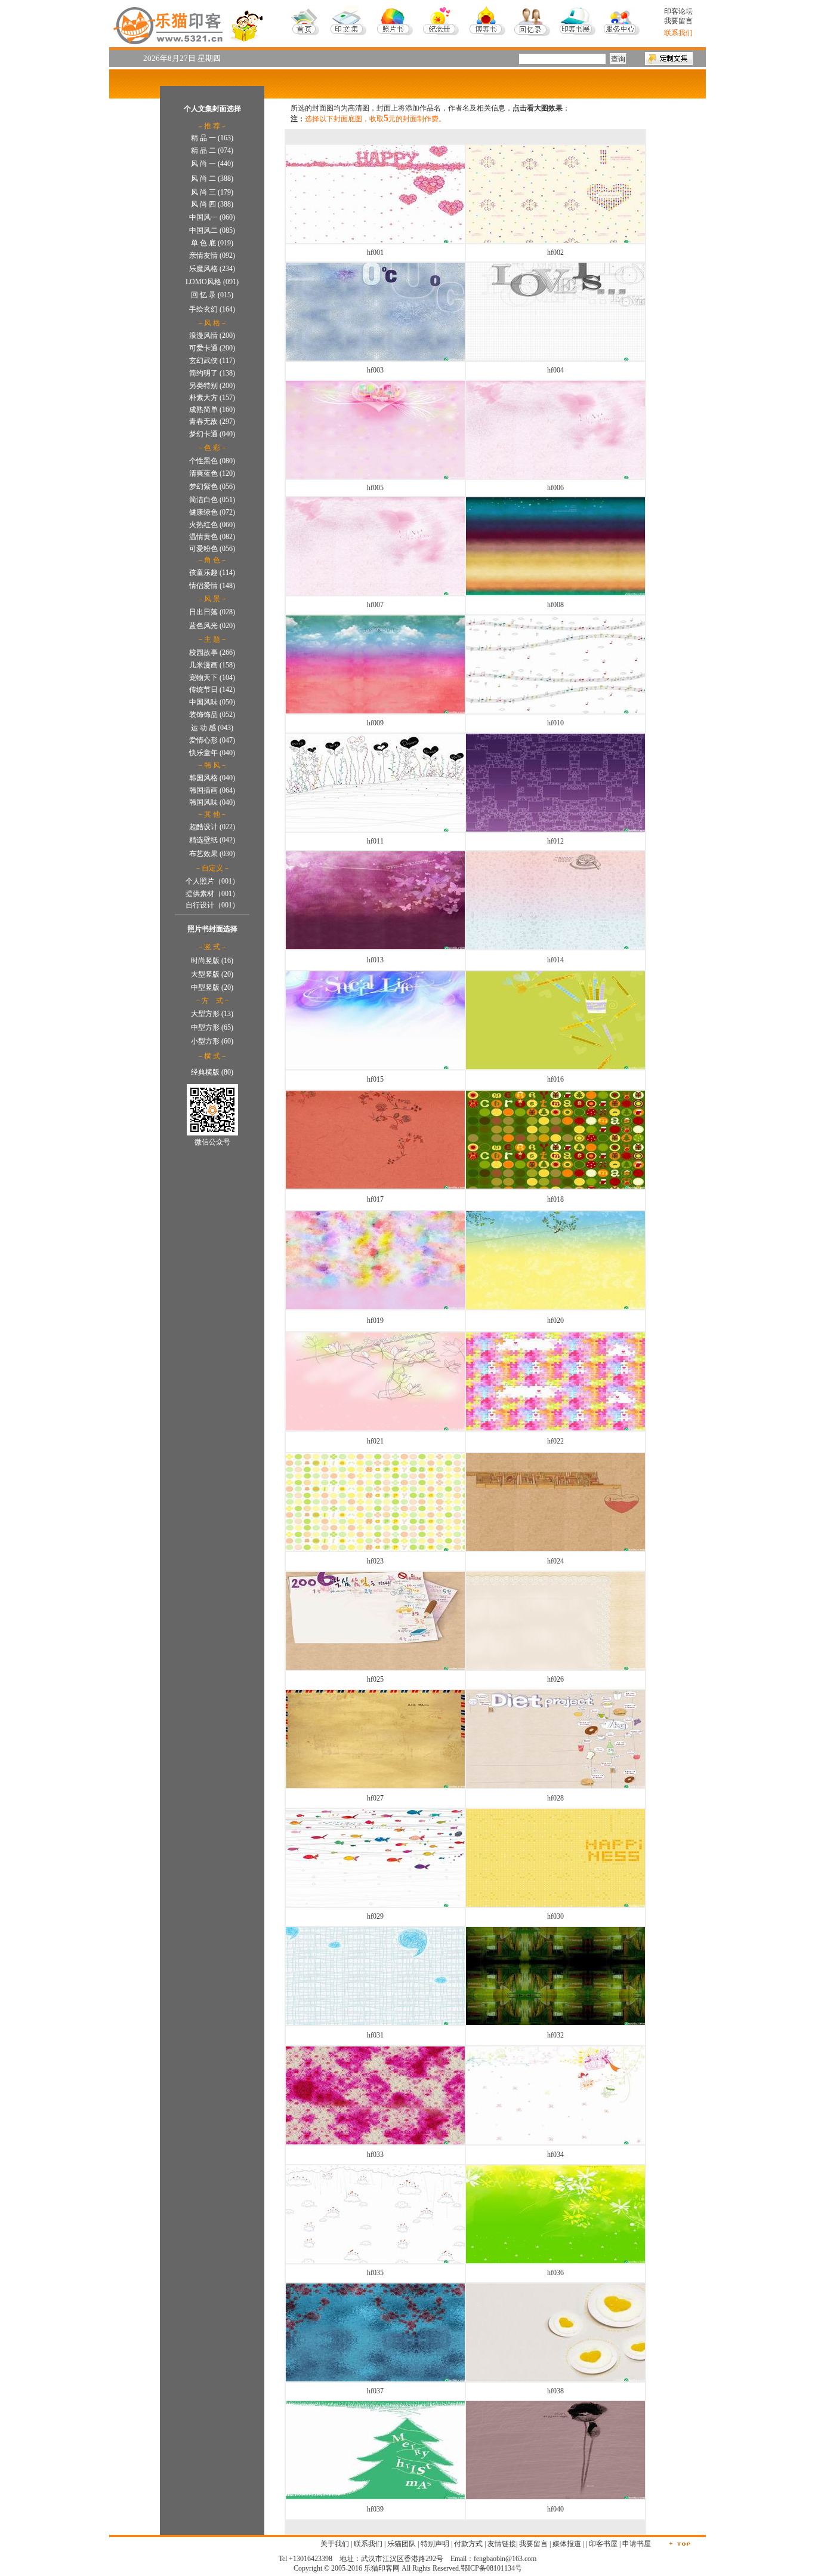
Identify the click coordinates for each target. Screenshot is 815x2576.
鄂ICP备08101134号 (491, 2568)
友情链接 (502, 2544)
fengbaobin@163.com (505, 2559)
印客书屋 (603, 2544)
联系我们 (368, 2544)
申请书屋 (637, 2544)
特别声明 (435, 2544)
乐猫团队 (402, 2544)
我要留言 (678, 21)
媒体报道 (567, 2544)
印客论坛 (678, 11)
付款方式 (468, 2544)
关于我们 (335, 2544)
